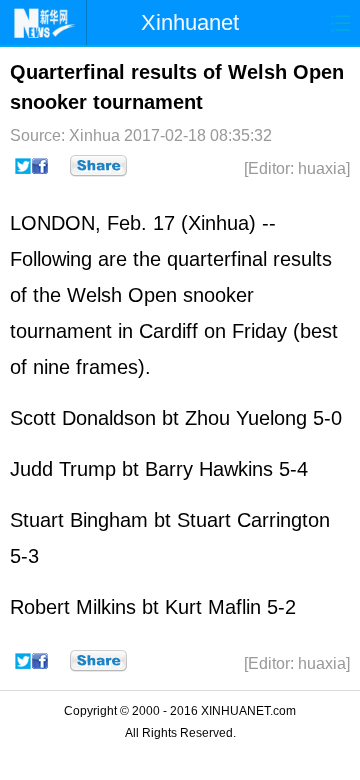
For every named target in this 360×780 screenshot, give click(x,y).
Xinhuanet (190, 22)
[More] (98, 166)
